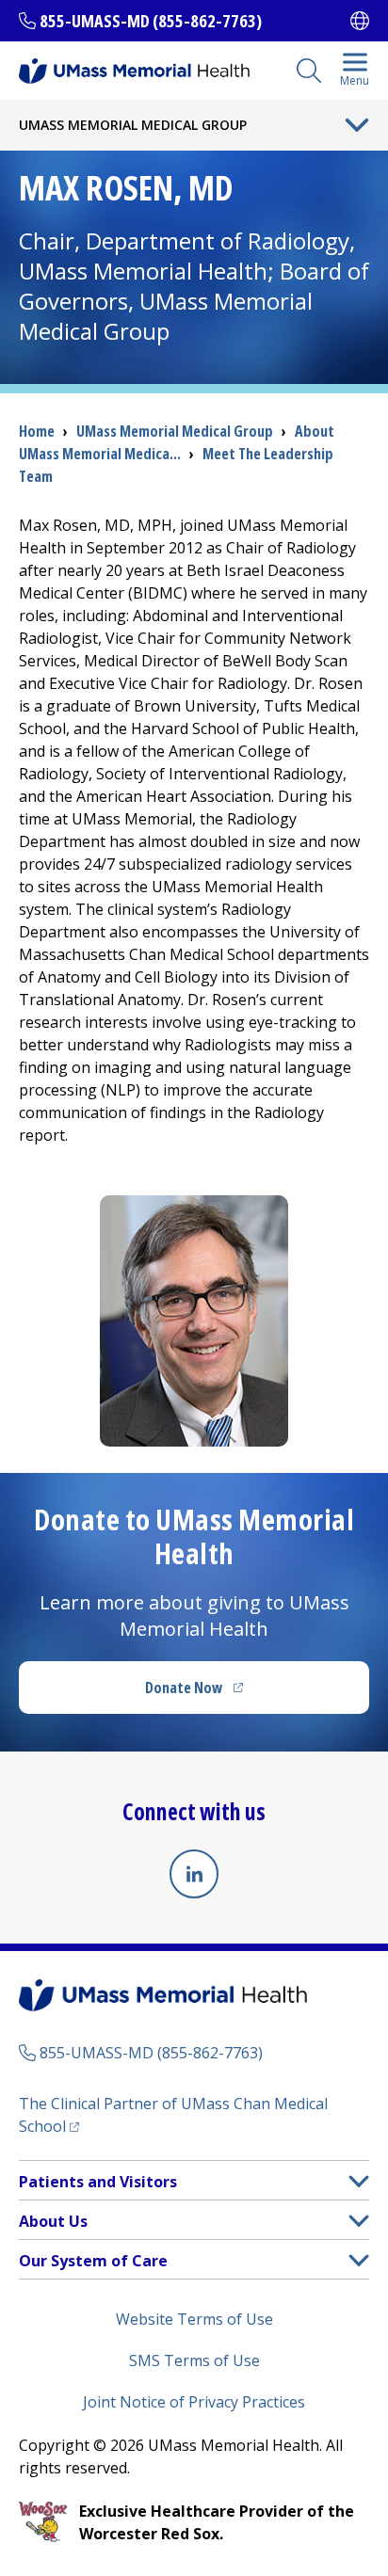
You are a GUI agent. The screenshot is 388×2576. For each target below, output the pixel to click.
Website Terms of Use (194, 2319)
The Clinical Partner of (173, 2115)
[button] (359, 2181)
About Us (53, 2221)
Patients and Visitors (98, 2182)
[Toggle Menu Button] (357, 125)
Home (37, 431)
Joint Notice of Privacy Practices (194, 2402)
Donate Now (233, 1693)
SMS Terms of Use (194, 2360)
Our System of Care (93, 2261)
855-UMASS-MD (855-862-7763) (151, 21)
